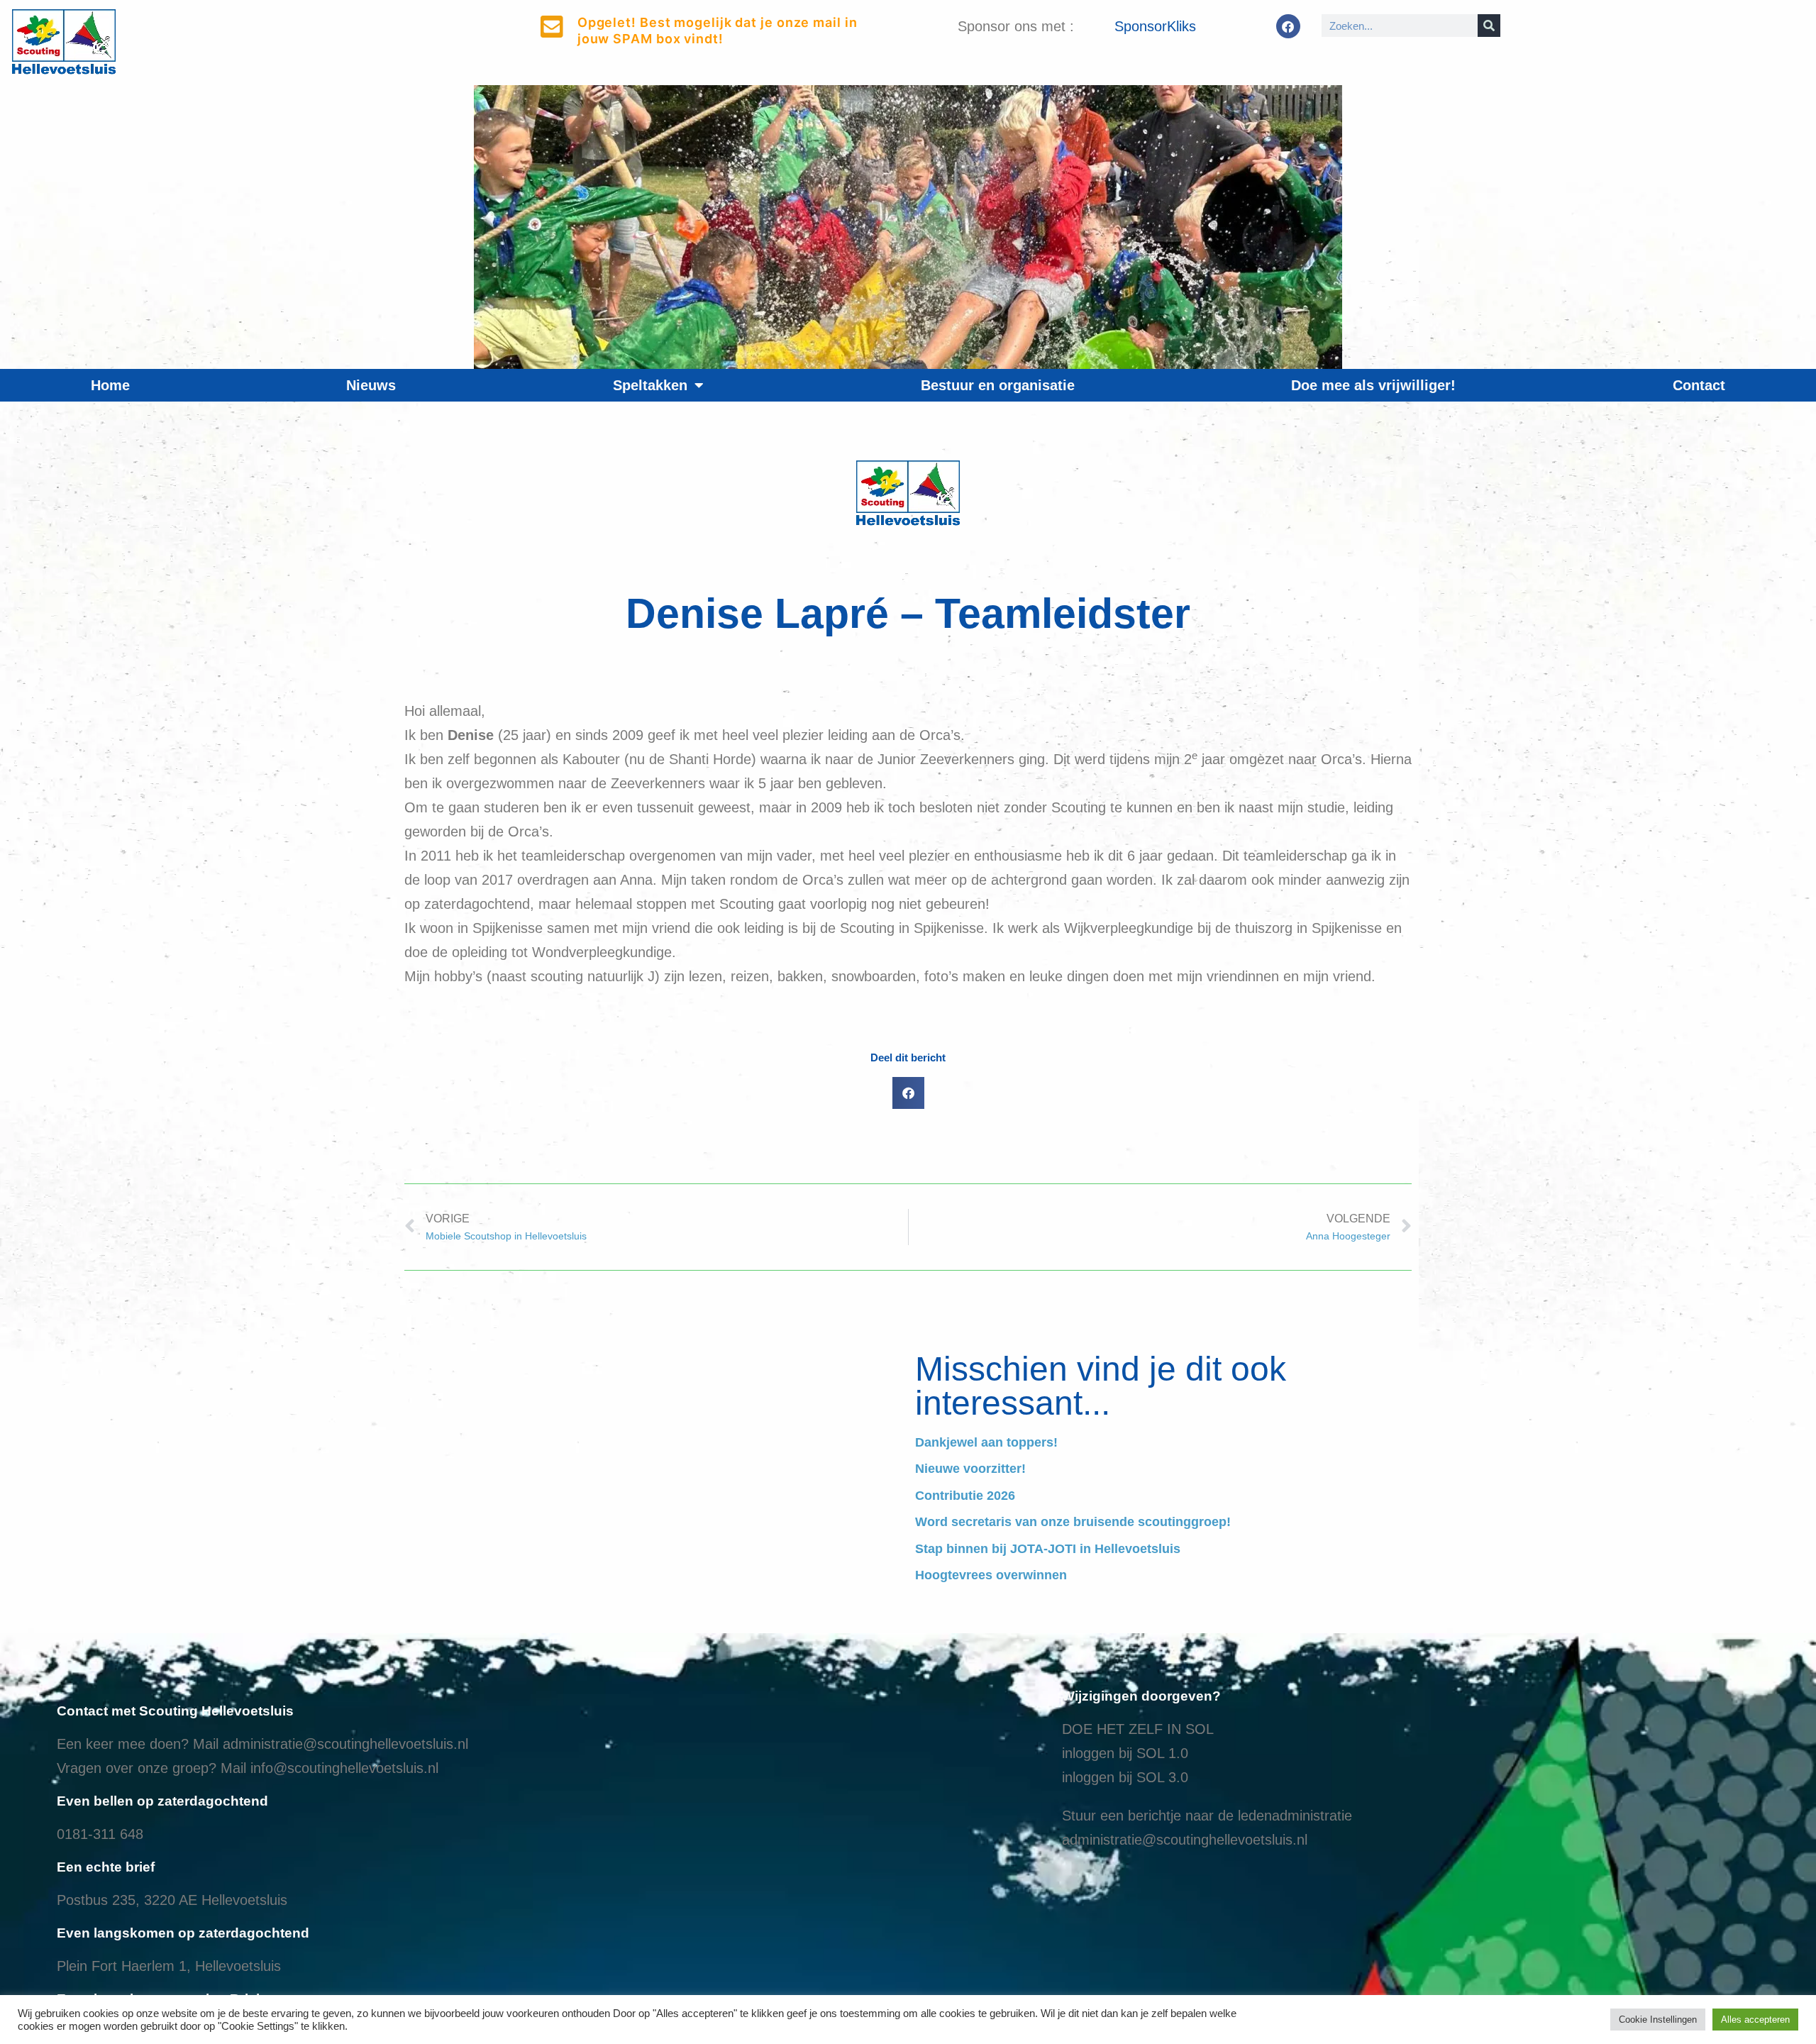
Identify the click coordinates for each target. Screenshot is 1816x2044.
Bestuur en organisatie (998, 385)
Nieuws (371, 385)
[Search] (1489, 26)
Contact (1699, 385)
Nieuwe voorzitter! (970, 1469)
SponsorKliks (1155, 26)
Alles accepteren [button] (1755, 2020)
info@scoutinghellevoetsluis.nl (344, 1768)
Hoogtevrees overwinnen (991, 1575)
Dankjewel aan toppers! (986, 1442)
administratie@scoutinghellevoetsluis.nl (345, 1744)
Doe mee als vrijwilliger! (1373, 385)
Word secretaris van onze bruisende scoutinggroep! (1073, 1522)
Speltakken (650, 385)
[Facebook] (1288, 26)
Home (110, 385)
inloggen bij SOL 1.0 (1125, 1753)
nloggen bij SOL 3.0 (1126, 1777)
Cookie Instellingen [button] (1658, 2020)
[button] (908, 1093)
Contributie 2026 (965, 1496)
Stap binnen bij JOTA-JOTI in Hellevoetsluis (1048, 1549)
